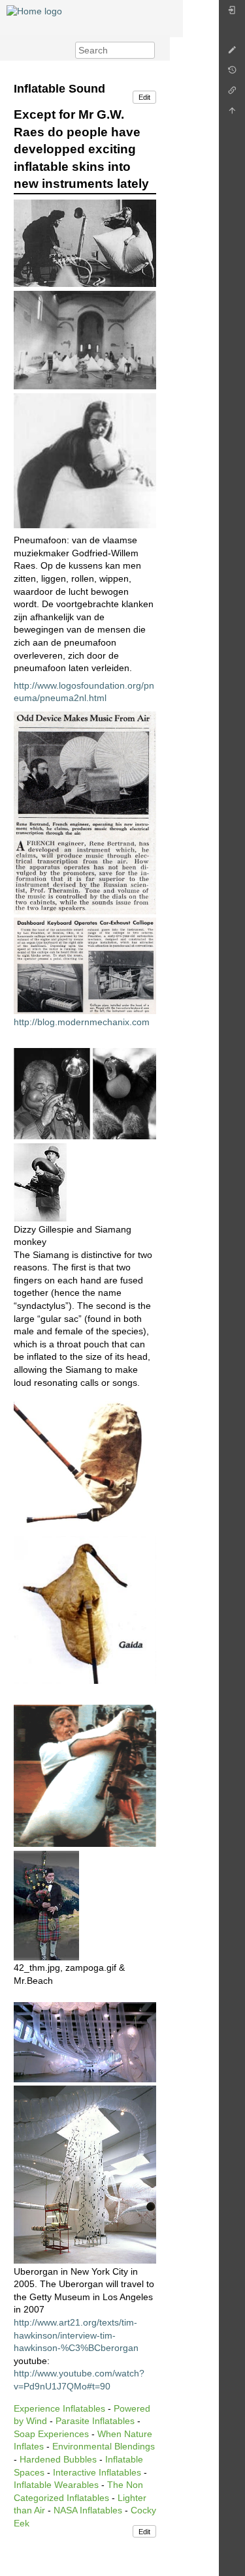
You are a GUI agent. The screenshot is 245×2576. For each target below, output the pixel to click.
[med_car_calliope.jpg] (85, 965)
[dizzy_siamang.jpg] (85, 1093)
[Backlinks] (232, 94)
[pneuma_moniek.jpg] (85, 460)
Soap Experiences (51, 2434)
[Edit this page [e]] (232, 53)
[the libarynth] (34, 10)
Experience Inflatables (59, 2408)
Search (148, 50)
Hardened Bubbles (58, 2459)
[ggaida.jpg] (85, 1609)
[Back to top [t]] (232, 114)
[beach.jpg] (46, 1904)
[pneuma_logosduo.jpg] (85, 243)
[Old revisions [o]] (232, 73)
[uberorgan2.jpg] (85, 2174)
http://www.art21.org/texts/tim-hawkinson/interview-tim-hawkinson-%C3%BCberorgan (76, 2335)
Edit (144, 97)
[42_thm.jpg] (40, 1181)
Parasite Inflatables (95, 2421)
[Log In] (232, 13)
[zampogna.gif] (85, 1775)
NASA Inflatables (88, 2510)
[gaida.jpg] (85, 1463)
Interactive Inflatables (97, 2472)
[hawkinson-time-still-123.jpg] (85, 2041)
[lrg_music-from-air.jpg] (85, 812)
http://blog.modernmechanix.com (82, 1022)
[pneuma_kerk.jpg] (85, 339)
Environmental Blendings (104, 2446)
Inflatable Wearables (56, 2485)
